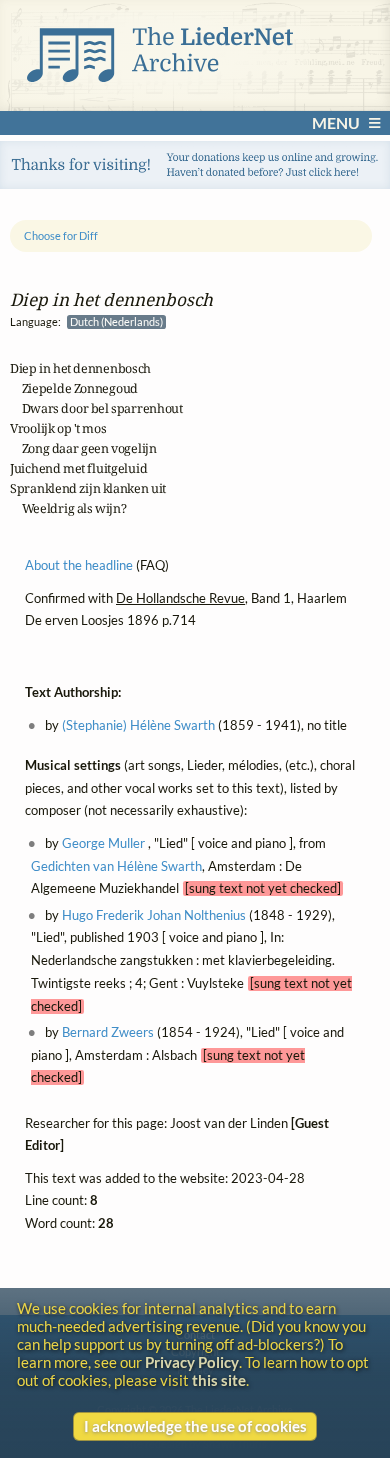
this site (219, 1380)
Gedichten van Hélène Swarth (116, 865)
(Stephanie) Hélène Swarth (138, 725)
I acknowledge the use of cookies (195, 1426)
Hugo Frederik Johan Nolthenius (154, 914)
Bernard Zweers (108, 1032)
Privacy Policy (192, 1362)
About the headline (79, 565)
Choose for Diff (61, 235)
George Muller (103, 842)
